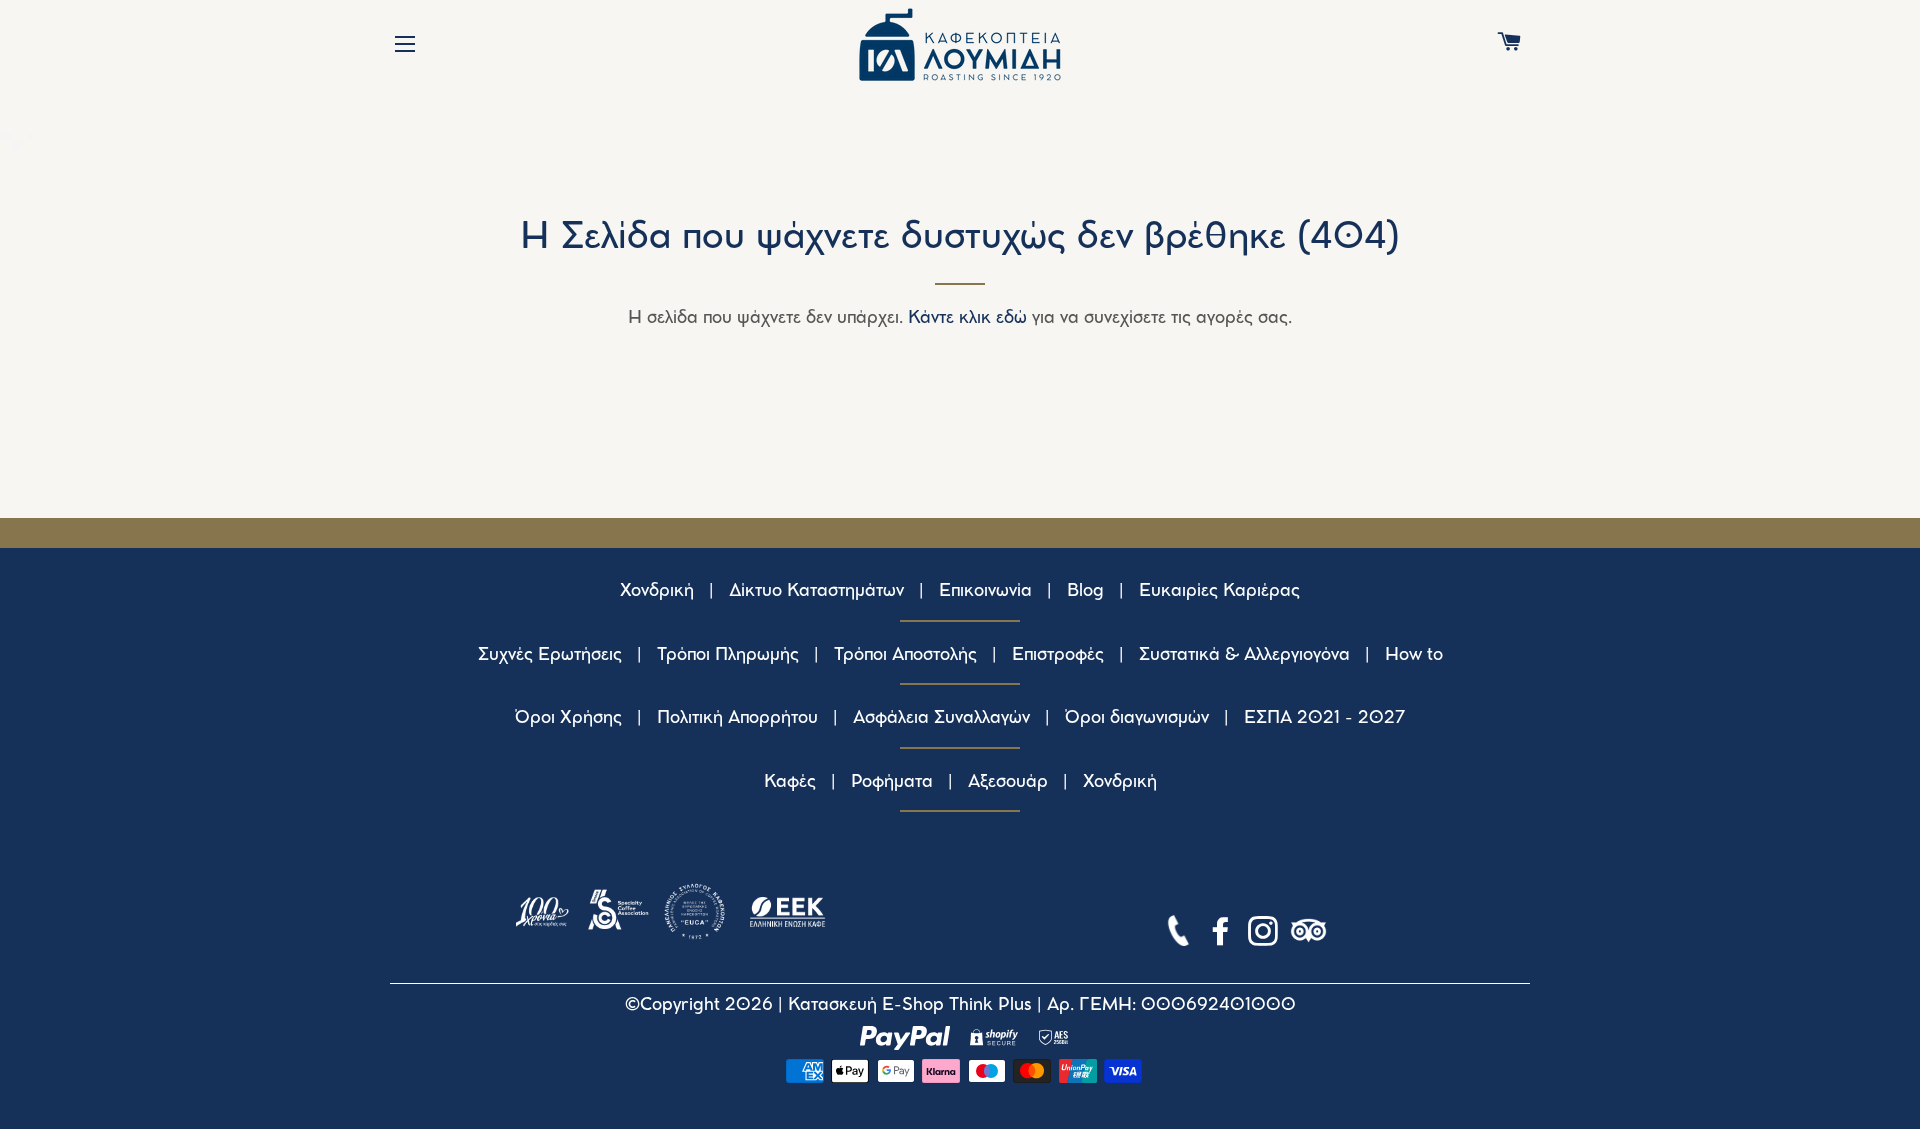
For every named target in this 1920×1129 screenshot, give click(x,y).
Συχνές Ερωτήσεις (550, 655)
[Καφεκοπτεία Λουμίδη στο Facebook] (1223, 935)
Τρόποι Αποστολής (905, 655)
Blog (1085, 591)
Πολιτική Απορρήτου (737, 718)
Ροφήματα (892, 782)
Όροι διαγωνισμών (1137, 718)
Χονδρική (657, 591)
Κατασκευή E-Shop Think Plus (910, 1005)
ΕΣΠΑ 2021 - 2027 (1325, 718)
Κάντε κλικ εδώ (967, 318)
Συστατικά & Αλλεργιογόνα (1244, 655)
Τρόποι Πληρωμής (728, 655)
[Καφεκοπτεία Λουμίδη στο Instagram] (1265, 935)
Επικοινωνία (985, 591)
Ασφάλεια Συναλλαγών (941, 718)
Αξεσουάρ (1008, 782)
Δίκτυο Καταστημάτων (816, 591)
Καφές (790, 782)
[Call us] (1180, 935)
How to (1414, 655)
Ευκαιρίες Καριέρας (1219, 591)
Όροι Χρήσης (568, 718)
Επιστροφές (1058, 655)
